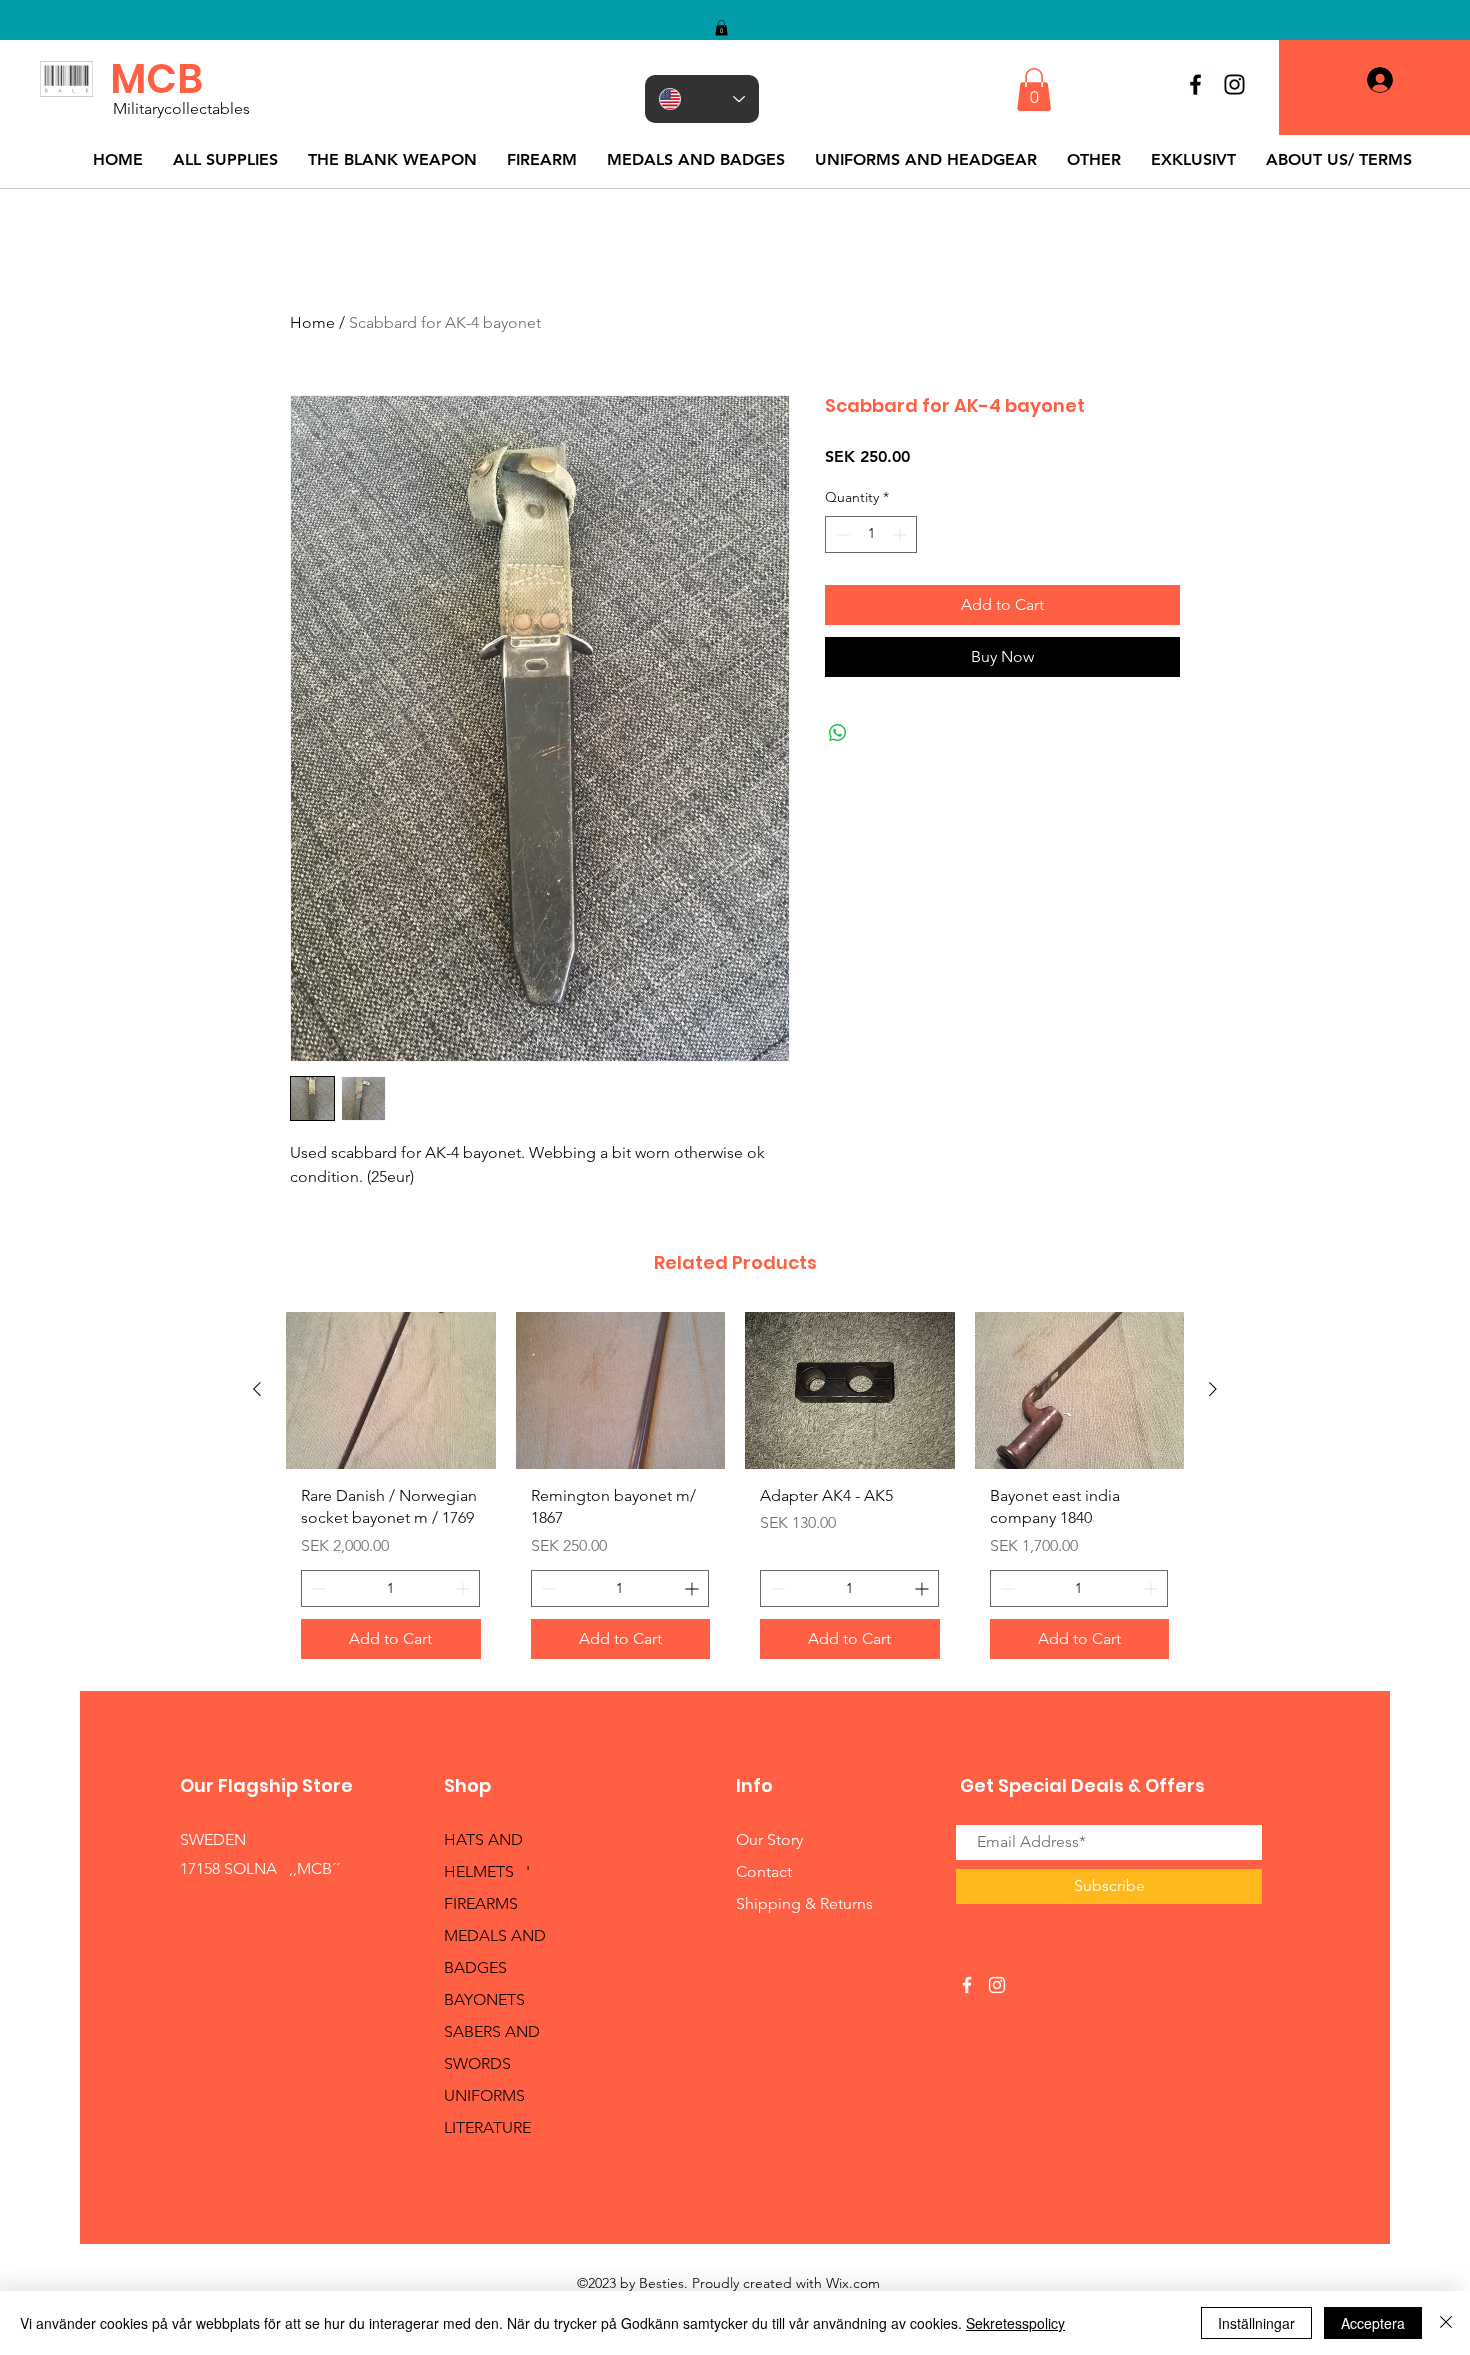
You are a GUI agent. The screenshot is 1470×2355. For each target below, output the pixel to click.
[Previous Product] (257, 1389)
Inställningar (1256, 2323)
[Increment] (901, 534)
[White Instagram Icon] (997, 1985)
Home (312, 322)
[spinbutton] (871, 534)
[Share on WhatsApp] (838, 733)
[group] (735, 1493)
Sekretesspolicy (1015, 2323)
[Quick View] (391, 1390)
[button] (721, 28)
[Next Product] (1213, 1389)
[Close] (1446, 2323)
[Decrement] (840, 534)
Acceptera (1373, 2323)
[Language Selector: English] (702, 99)
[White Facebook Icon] (967, 1985)
